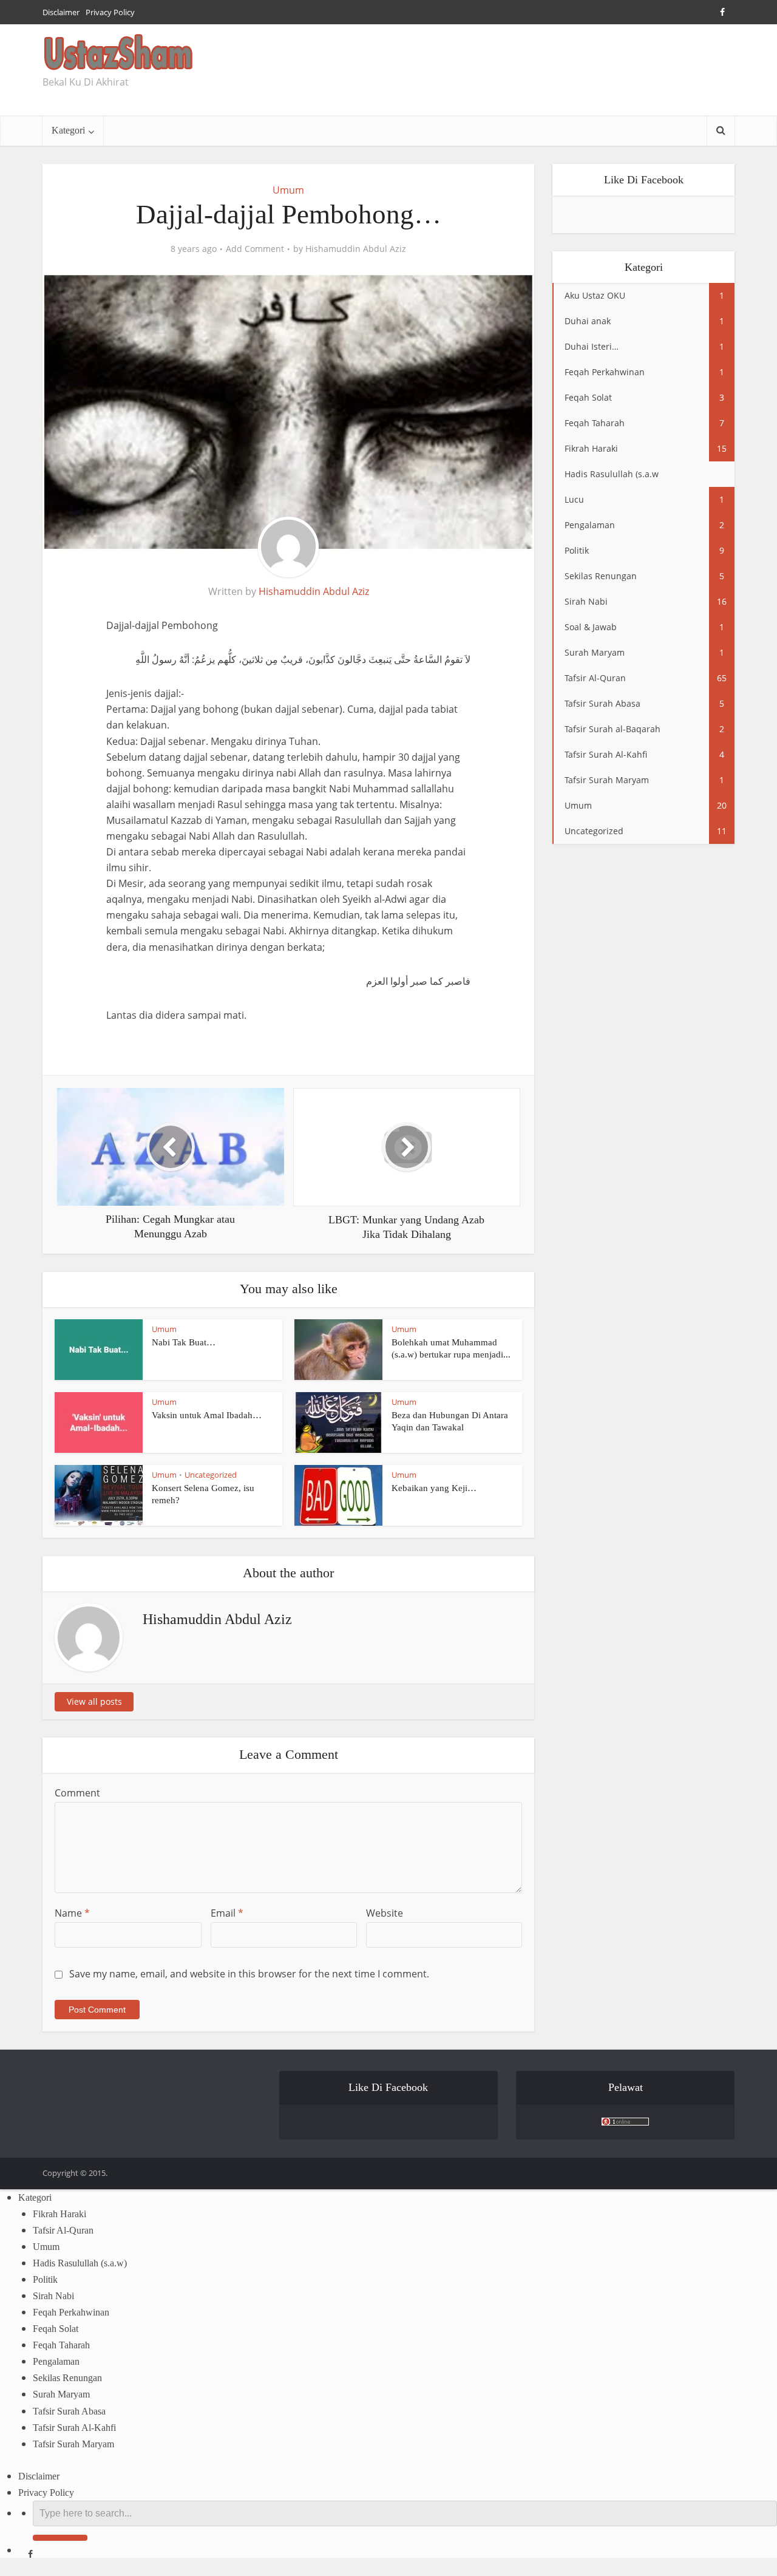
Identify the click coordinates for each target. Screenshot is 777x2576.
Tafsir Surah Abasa (69, 2411)
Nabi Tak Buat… (184, 1342)
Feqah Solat (56, 2329)
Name (72, 1913)
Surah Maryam (61, 2394)
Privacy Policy (110, 12)
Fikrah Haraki (59, 2214)
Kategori (68, 130)
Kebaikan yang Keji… (434, 1488)
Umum (288, 190)
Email (227, 1913)
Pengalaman (56, 2361)
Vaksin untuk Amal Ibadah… (207, 1415)
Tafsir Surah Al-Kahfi (74, 2428)
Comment (77, 1793)
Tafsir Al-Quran (63, 2230)
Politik (45, 2279)
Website (385, 1913)
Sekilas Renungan (67, 2378)
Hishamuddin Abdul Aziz (356, 249)
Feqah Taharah (61, 2345)
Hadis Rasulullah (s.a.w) (80, 2263)
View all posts (94, 1701)
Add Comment (255, 249)
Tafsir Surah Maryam (73, 2444)
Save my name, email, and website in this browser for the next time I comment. (249, 1974)
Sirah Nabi (53, 2296)
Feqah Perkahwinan (71, 2312)
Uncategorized (211, 1475)
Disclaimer (61, 12)
